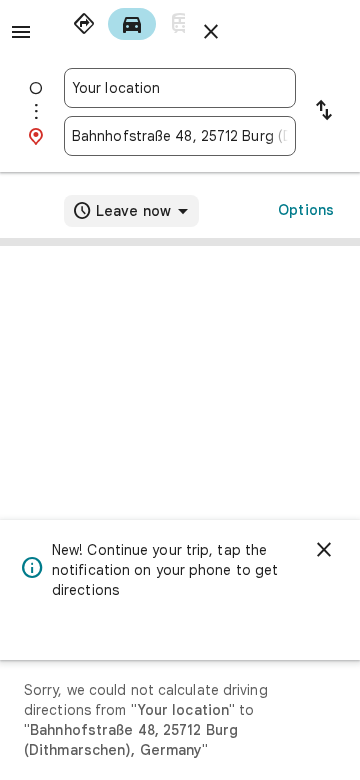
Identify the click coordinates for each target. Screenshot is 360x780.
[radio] (84, 24)
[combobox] (180, 88)
